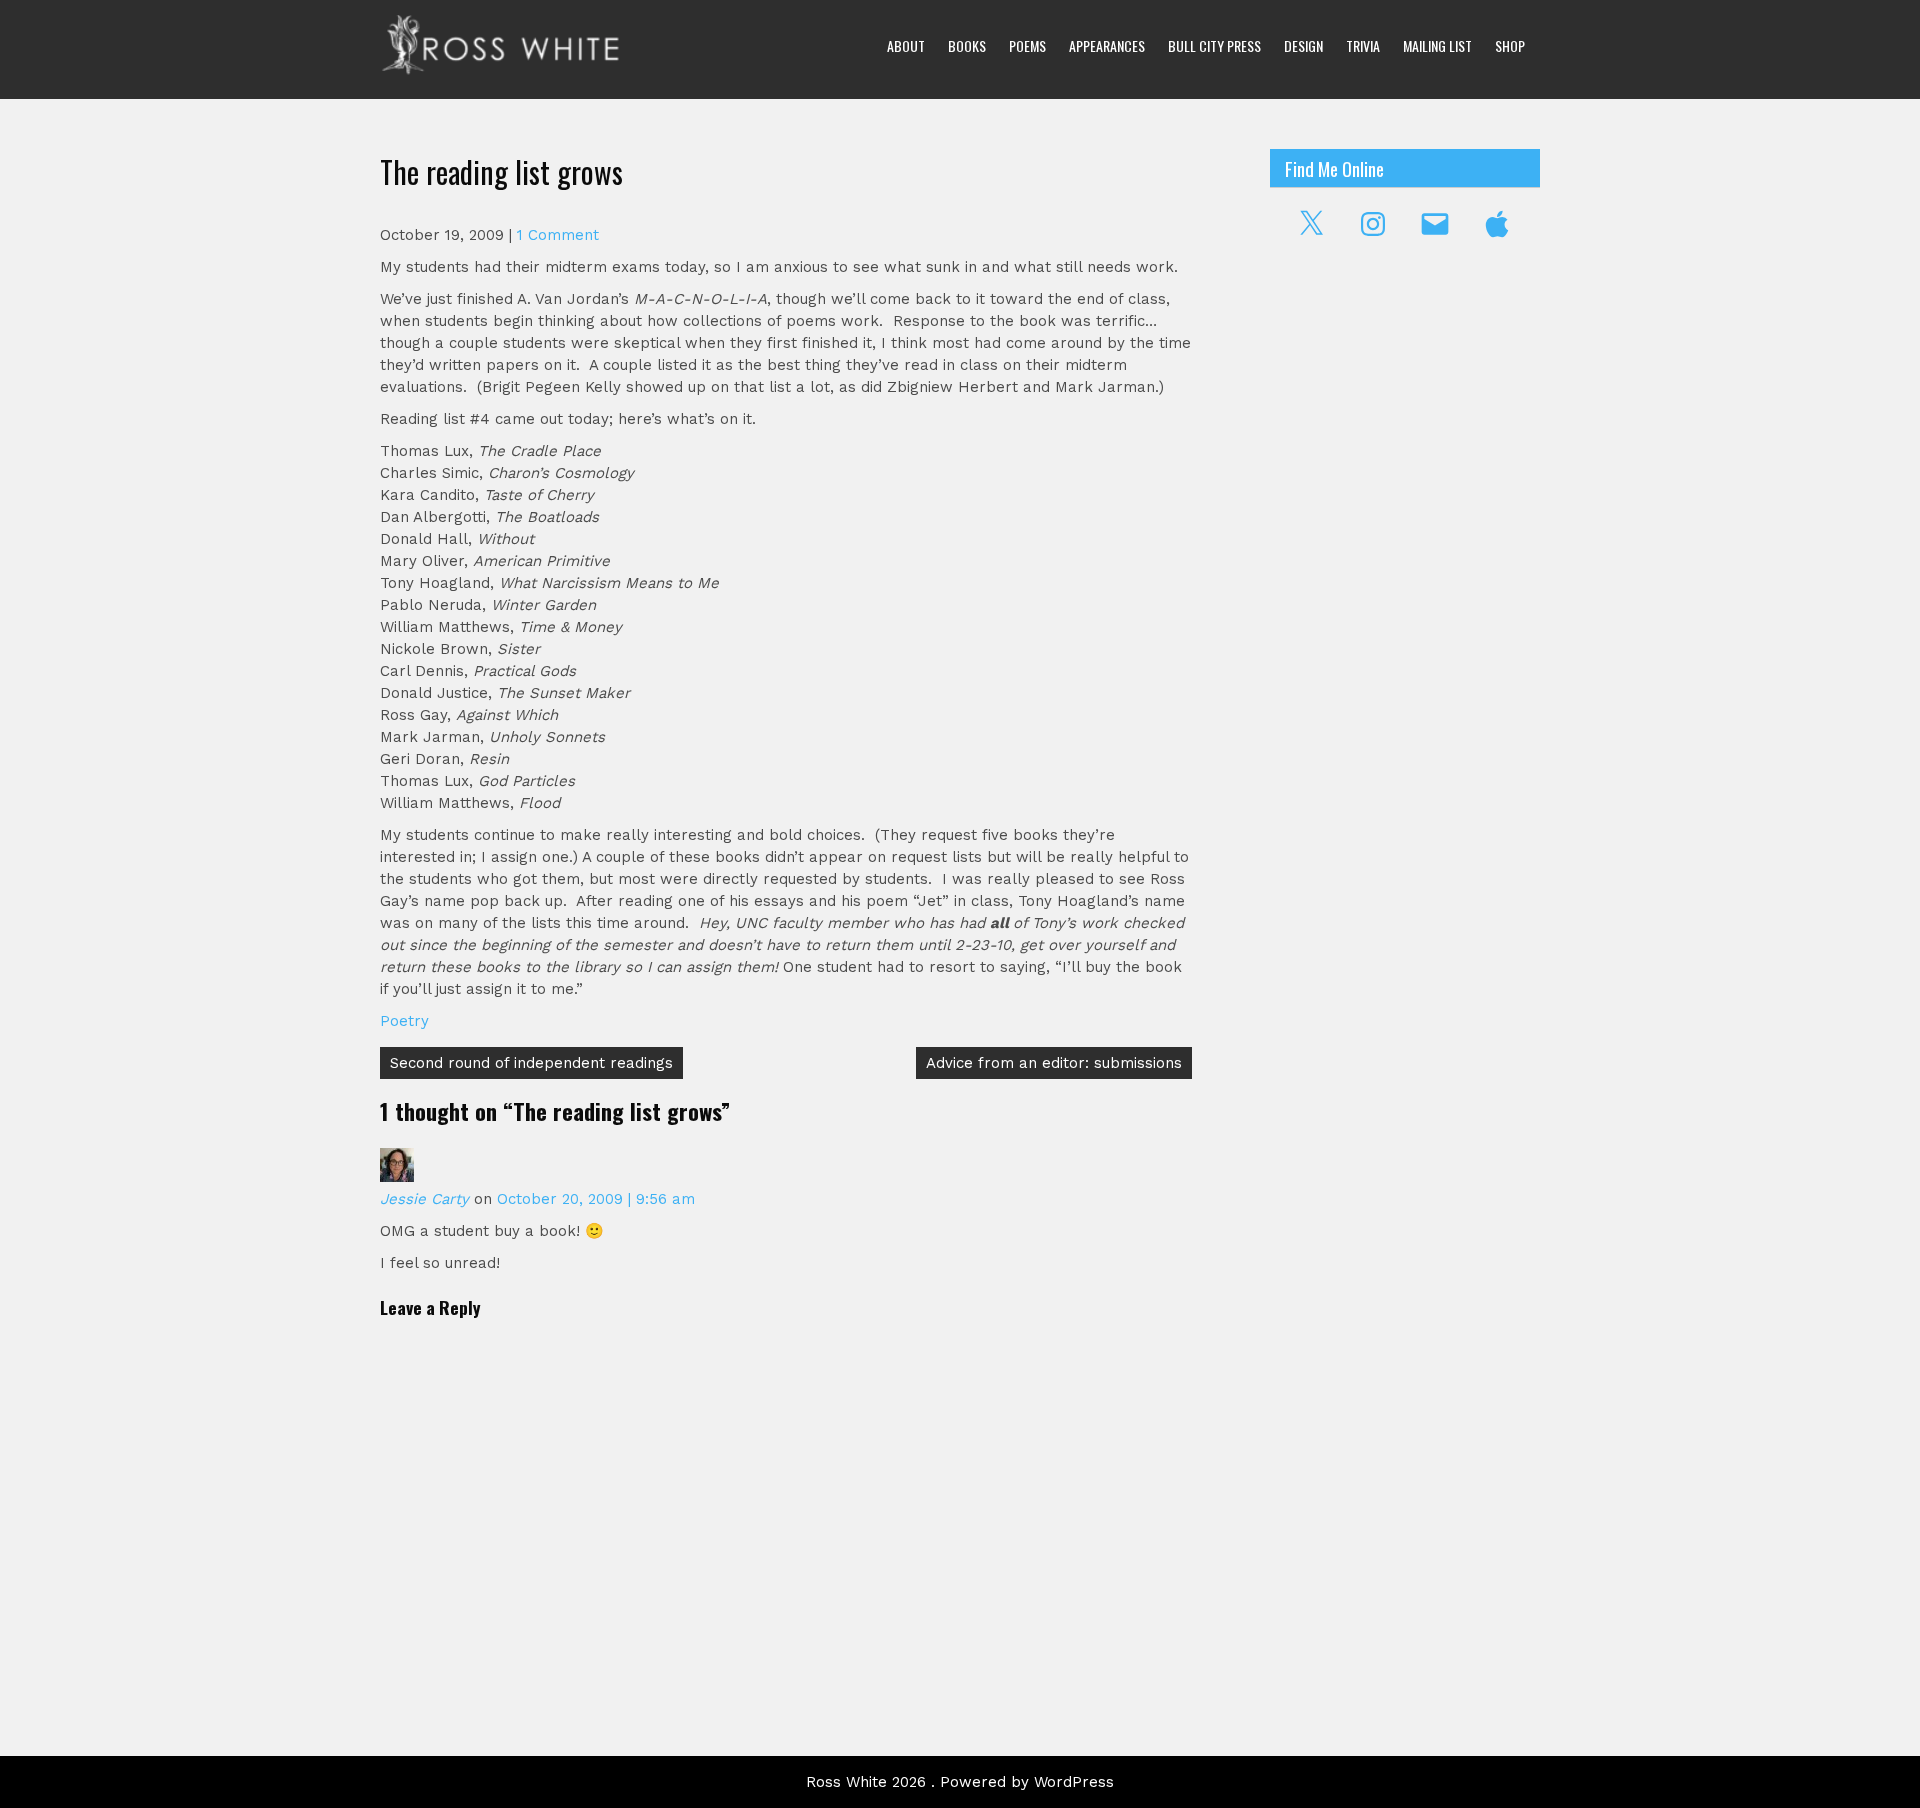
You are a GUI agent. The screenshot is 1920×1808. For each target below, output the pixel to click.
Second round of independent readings (531, 1063)
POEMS (1027, 45)
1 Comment (558, 235)
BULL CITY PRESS (1214, 45)
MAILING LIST (1437, 45)
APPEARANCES (1107, 45)
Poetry (404, 1021)
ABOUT (906, 45)
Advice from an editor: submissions (1054, 1063)
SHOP (1510, 45)
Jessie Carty (424, 1199)
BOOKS (967, 45)
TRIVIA (1363, 45)
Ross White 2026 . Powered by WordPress (960, 1782)
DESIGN (1303, 45)
